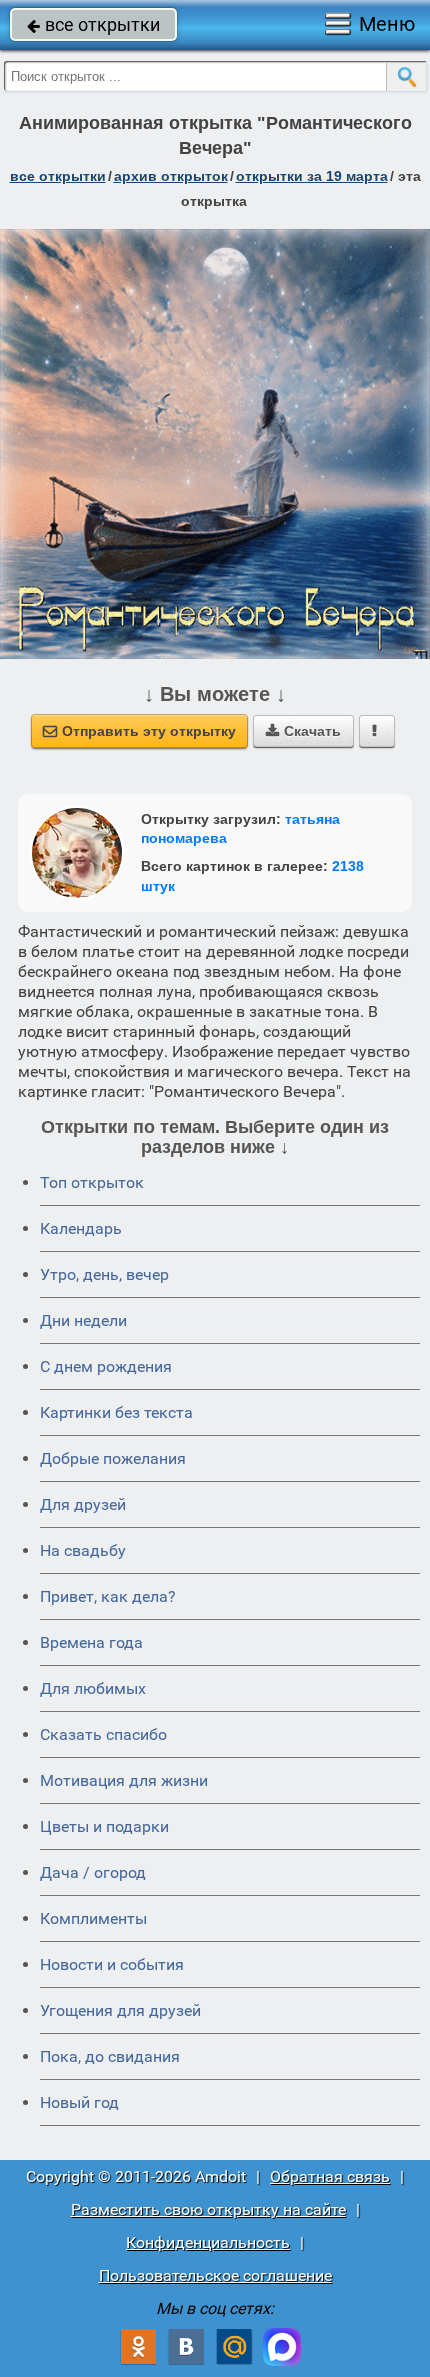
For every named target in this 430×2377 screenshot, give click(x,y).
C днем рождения (106, 1366)
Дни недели (83, 1320)
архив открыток (171, 176)
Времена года (91, 1642)
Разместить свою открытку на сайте (208, 2209)
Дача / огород (93, 1872)
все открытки (93, 24)
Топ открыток (92, 1182)
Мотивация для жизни (124, 1780)
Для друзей (83, 1504)
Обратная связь (330, 2176)
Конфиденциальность (208, 2242)
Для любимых (93, 1688)
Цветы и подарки (104, 1826)
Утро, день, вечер (104, 1274)
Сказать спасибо (103, 1734)
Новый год (79, 2102)
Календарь (81, 1228)
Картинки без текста (116, 1412)
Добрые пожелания (113, 1458)
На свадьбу (83, 1550)
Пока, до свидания (110, 2056)
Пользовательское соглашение (215, 2275)
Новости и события (112, 1964)
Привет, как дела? (108, 1596)
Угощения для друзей (120, 2010)
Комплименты (93, 1918)
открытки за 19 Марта (312, 176)
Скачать (303, 731)
